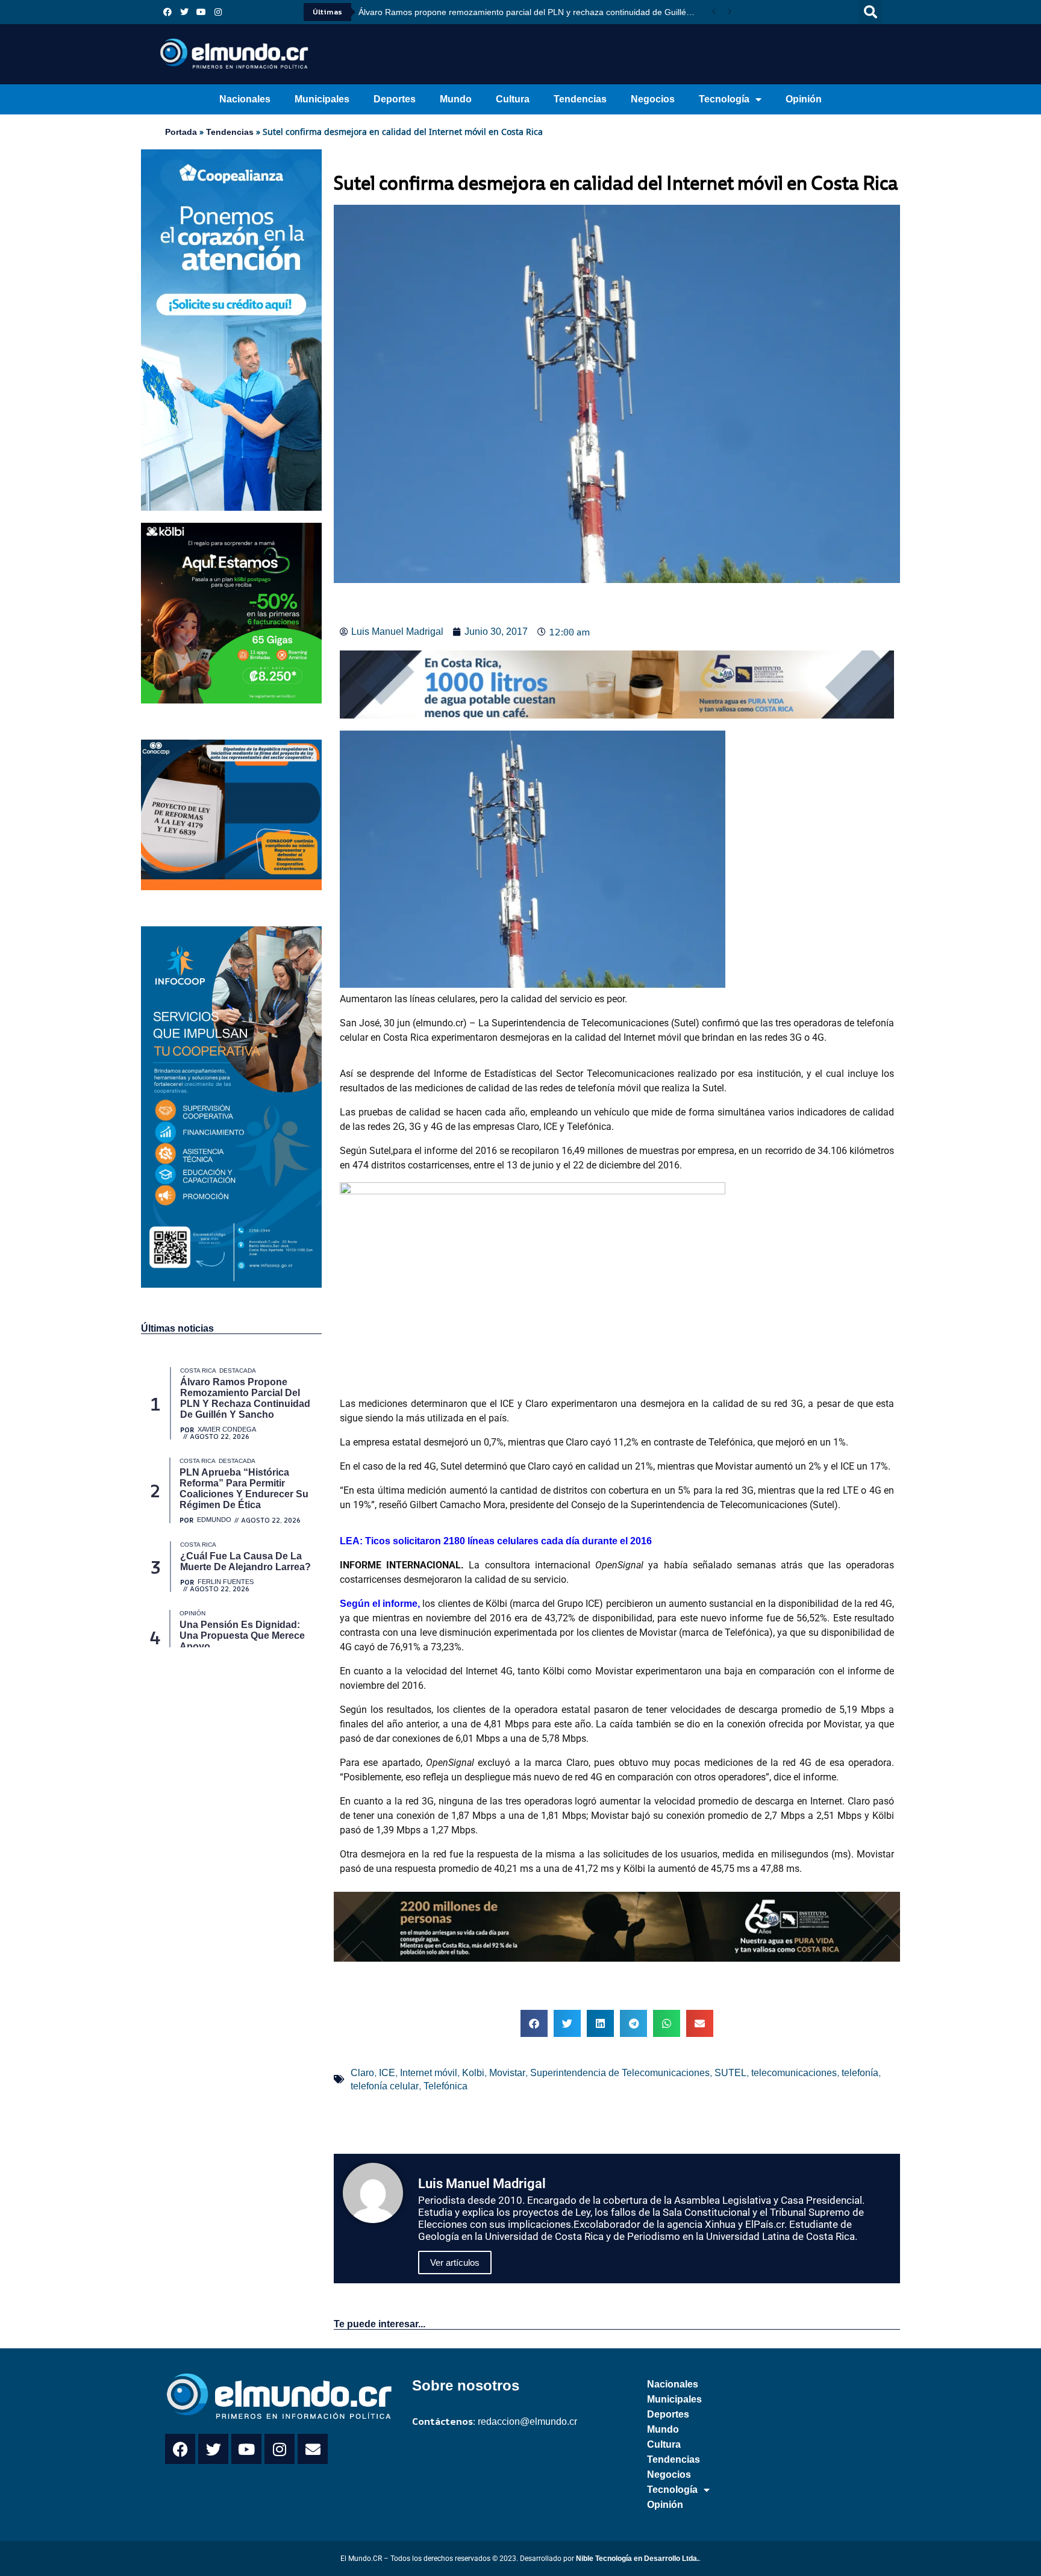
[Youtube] (201, 12)
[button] (871, 12)
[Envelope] (313, 2449)
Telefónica (445, 2086)
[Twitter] (184, 12)
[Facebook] (167, 12)
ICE (387, 2073)
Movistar (507, 2073)
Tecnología (724, 99)
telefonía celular (385, 2086)
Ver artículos (455, 2263)
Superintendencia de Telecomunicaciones (620, 2073)
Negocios (653, 99)
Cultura (513, 99)
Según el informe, (380, 1604)
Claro (362, 2073)
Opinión (804, 99)
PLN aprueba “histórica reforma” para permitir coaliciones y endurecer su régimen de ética (531, 12)
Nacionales (245, 99)
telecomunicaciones (794, 2073)
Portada (181, 132)
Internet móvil (429, 2073)
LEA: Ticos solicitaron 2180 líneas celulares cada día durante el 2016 (496, 1541)
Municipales (322, 99)
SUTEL (730, 2073)
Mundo (456, 99)
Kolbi (473, 2073)
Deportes (395, 99)
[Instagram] (218, 12)
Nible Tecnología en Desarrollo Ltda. (637, 2559)
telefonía (860, 2073)
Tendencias (580, 99)
